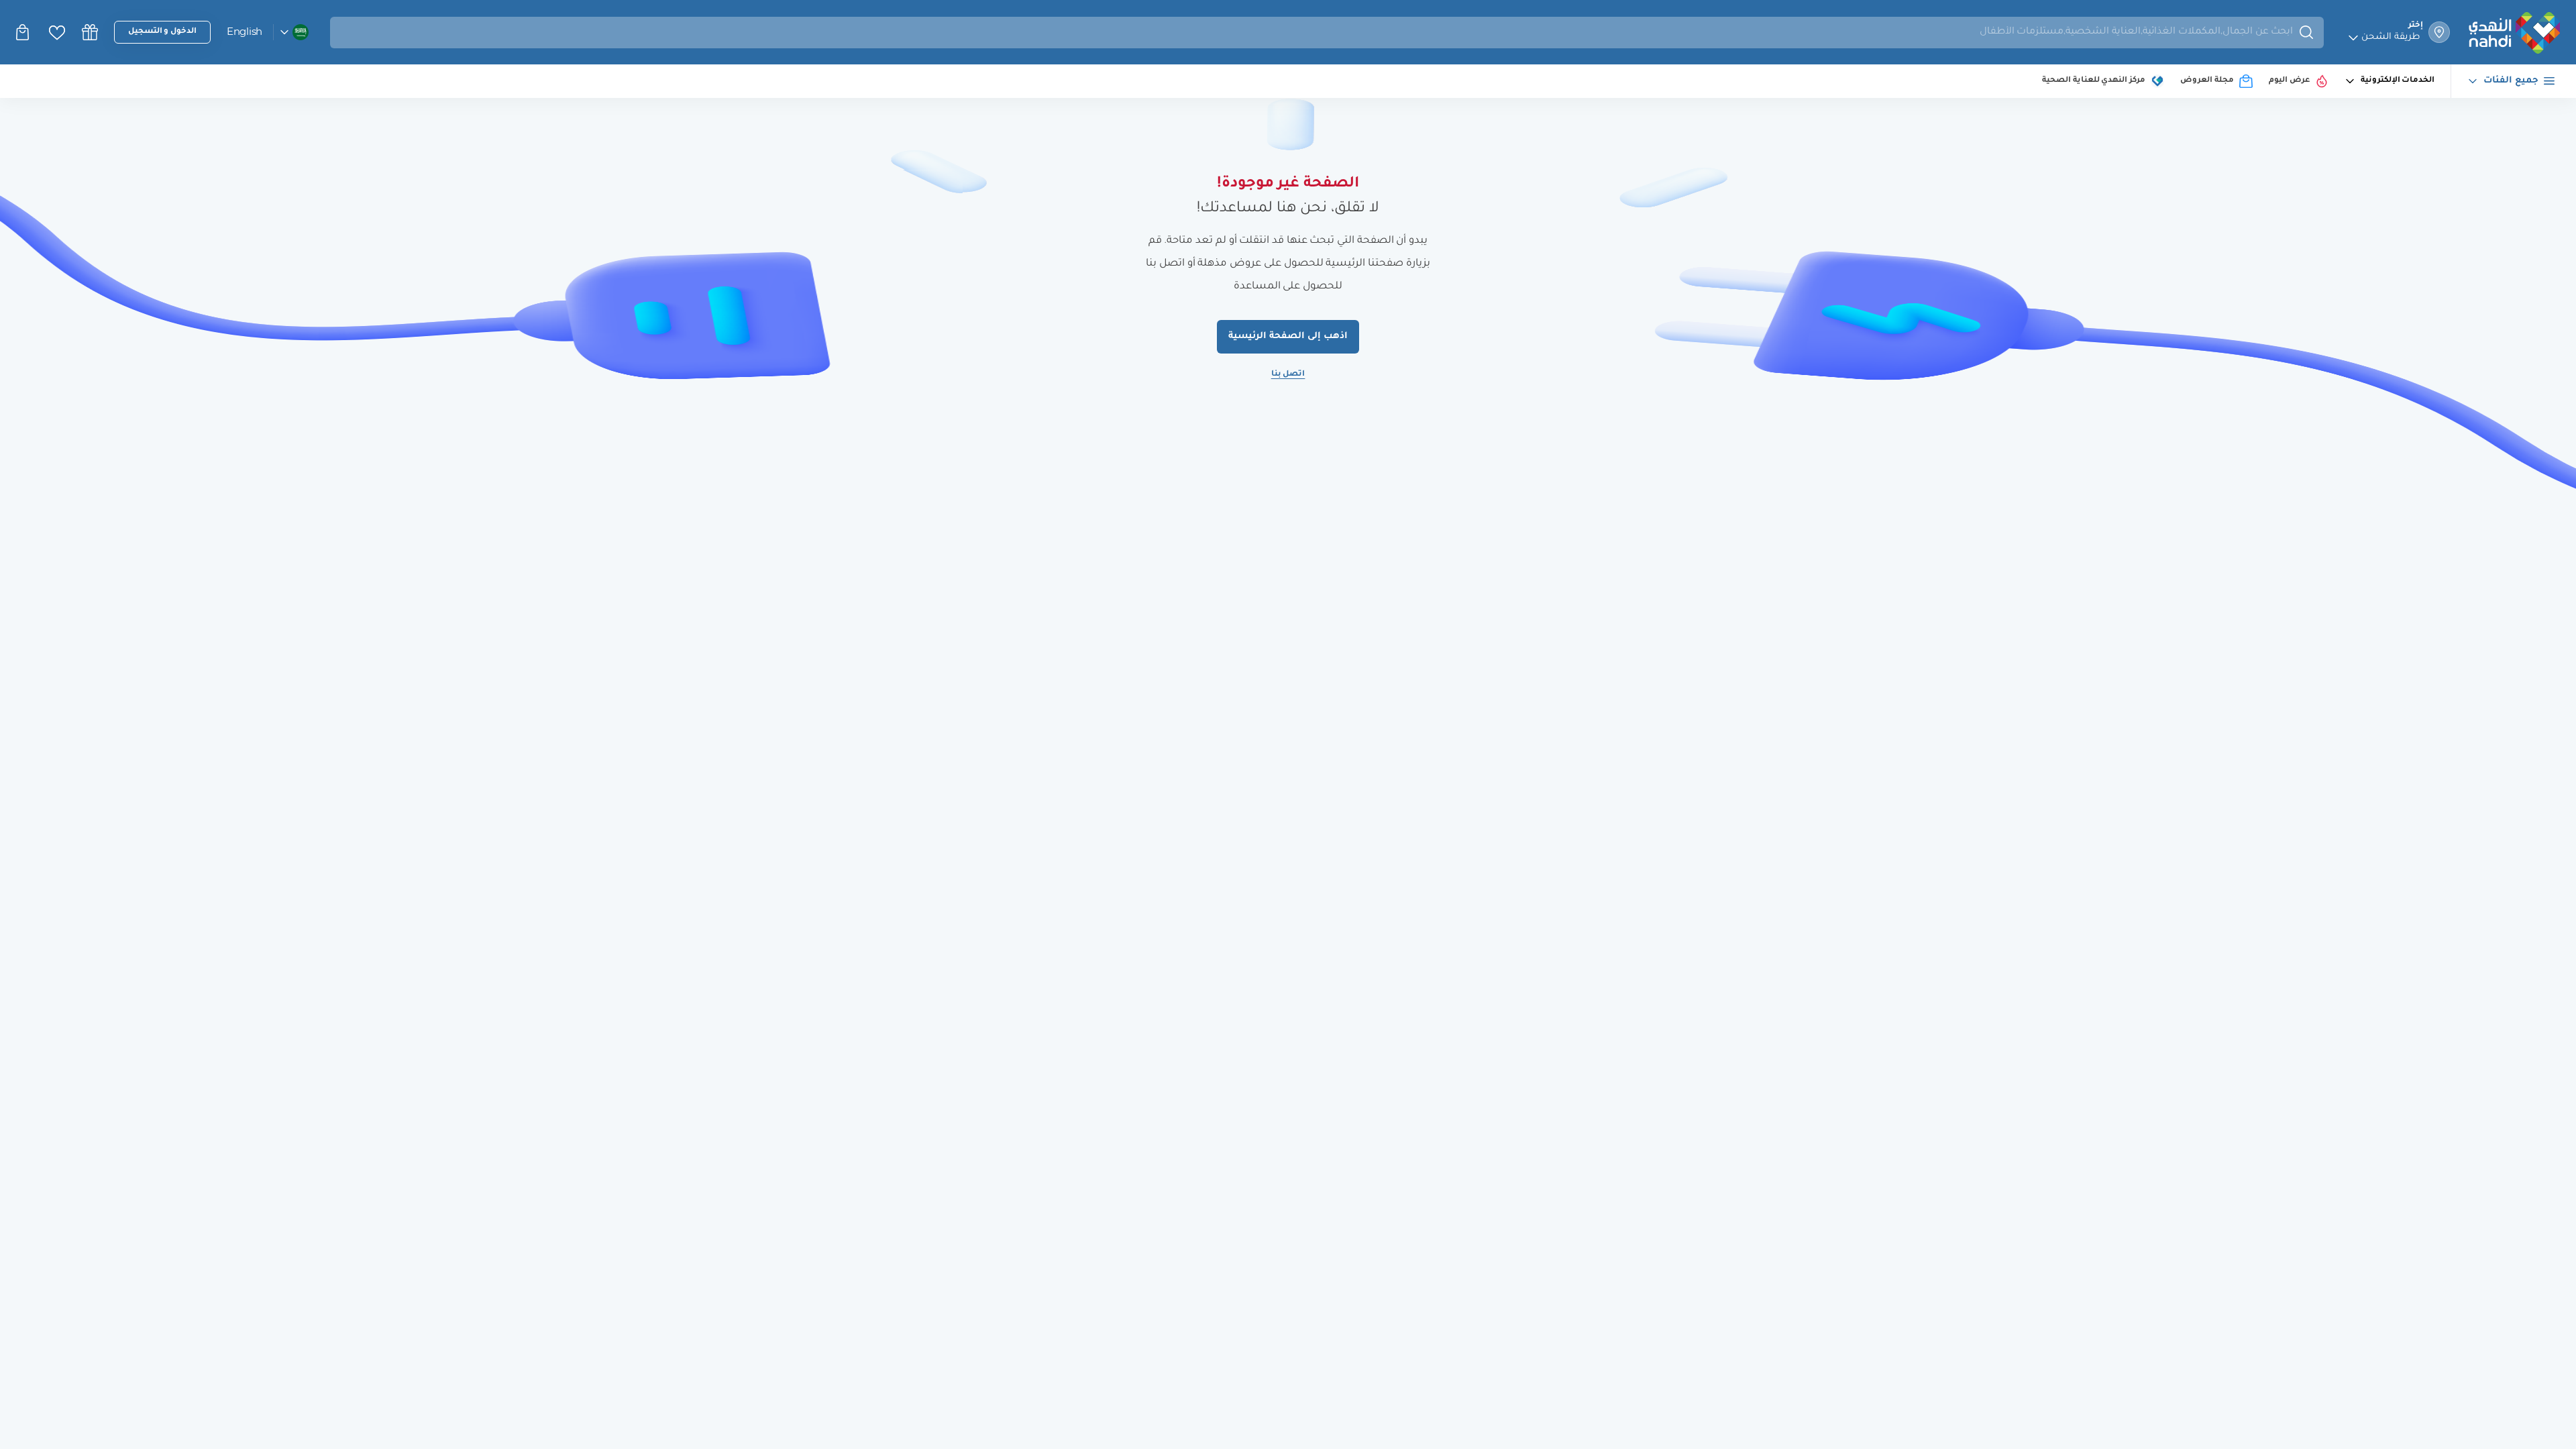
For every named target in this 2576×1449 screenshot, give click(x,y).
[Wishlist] (57, 33)
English (245, 31)
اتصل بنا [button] (1288, 375)
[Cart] (24, 32)
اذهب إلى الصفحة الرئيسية (1288, 336)
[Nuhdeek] (90, 32)
